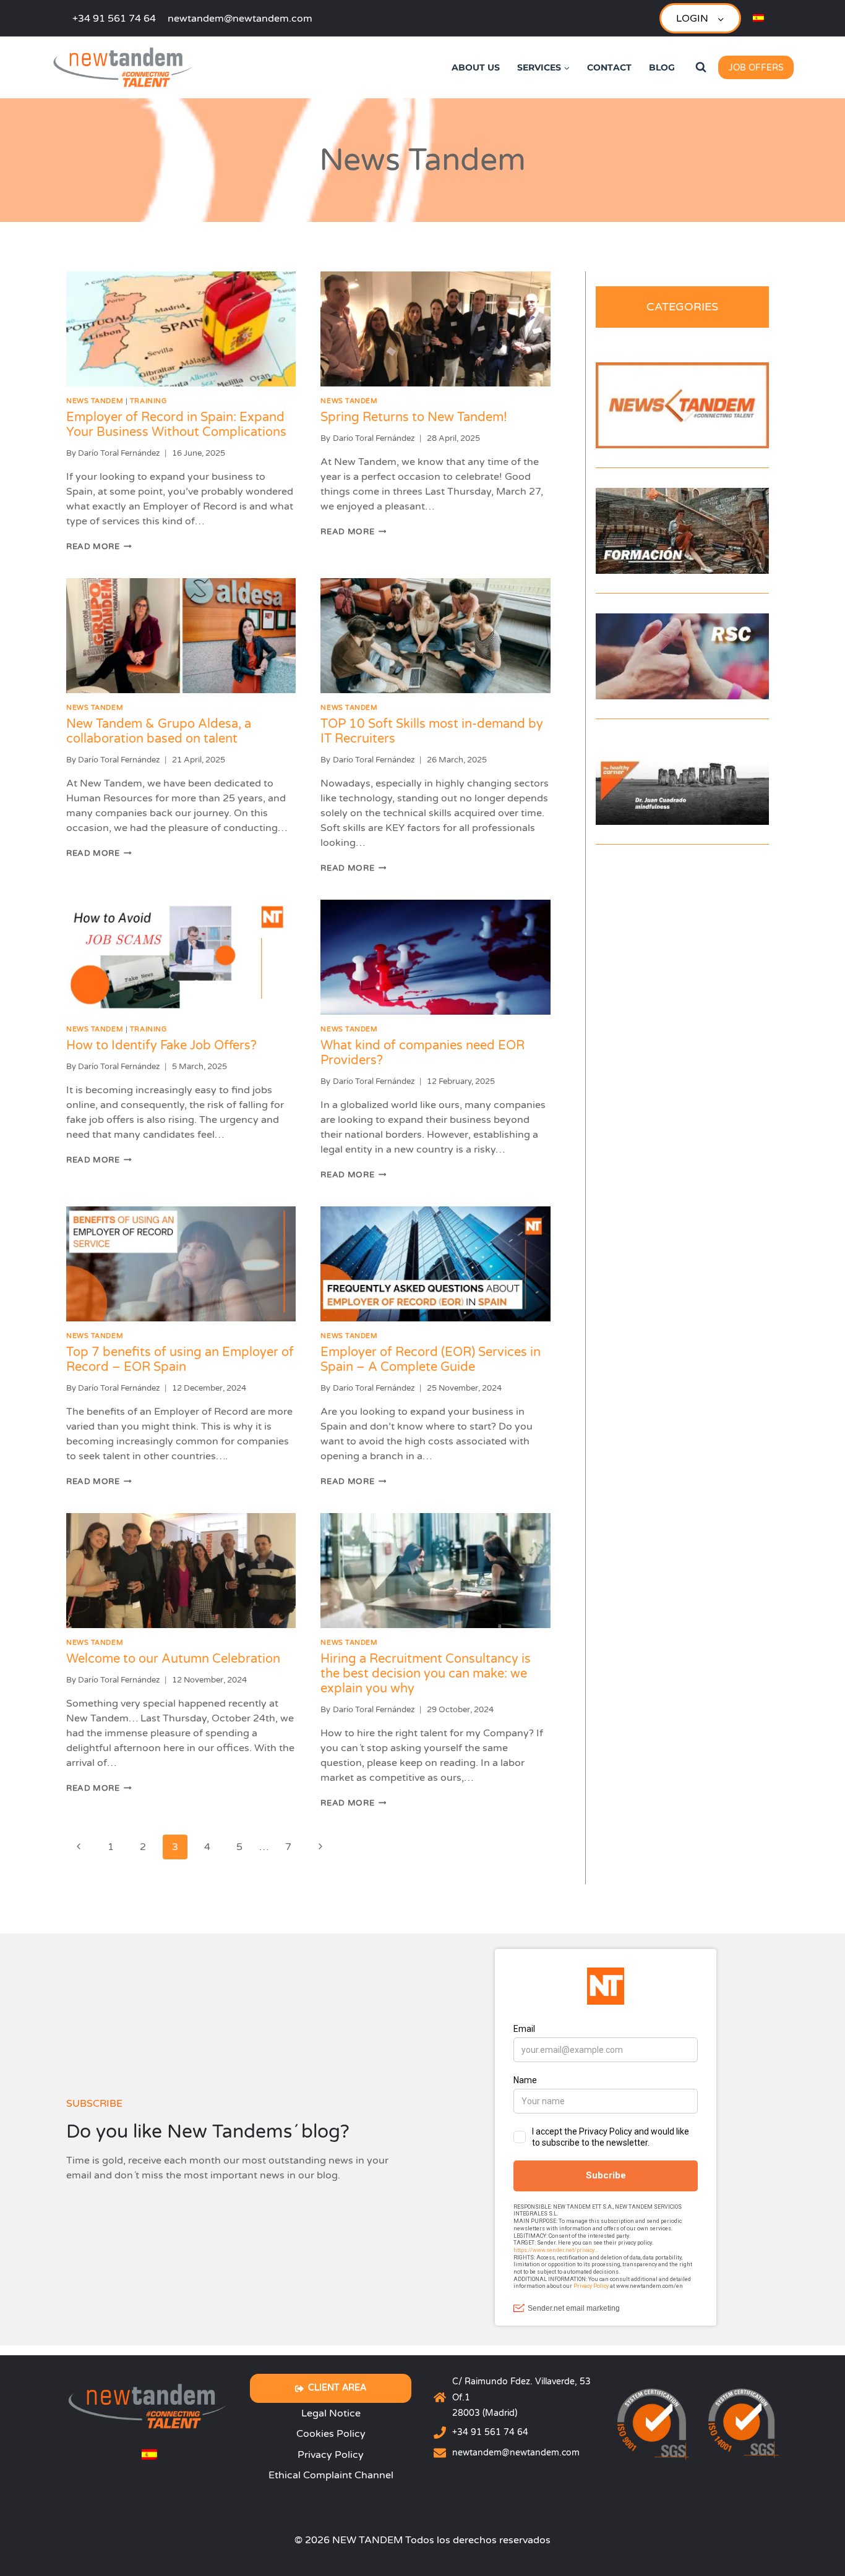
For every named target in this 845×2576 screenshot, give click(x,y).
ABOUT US (476, 67)
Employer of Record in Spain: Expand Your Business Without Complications (176, 425)
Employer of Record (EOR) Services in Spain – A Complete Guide (431, 1360)
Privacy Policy (331, 2455)
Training (148, 401)
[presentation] (181, 329)
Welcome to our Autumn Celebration (173, 1659)
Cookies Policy (331, 2434)
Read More (99, 547)
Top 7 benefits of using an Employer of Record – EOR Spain (180, 1360)
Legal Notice (331, 2413)
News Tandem (95, 401)
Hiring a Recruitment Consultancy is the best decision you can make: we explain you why (426, 1674)
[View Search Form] (701, 67)
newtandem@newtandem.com (516, 2453)
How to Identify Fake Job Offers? (161, 1046)
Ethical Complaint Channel (331, 2475)
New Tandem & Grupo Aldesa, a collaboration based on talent (159, 731)
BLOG (662, 67)
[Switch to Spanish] (758, 18)
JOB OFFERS (756, 68)
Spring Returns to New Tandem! (414, 417)
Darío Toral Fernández (119, 453)
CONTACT (609, 67)
